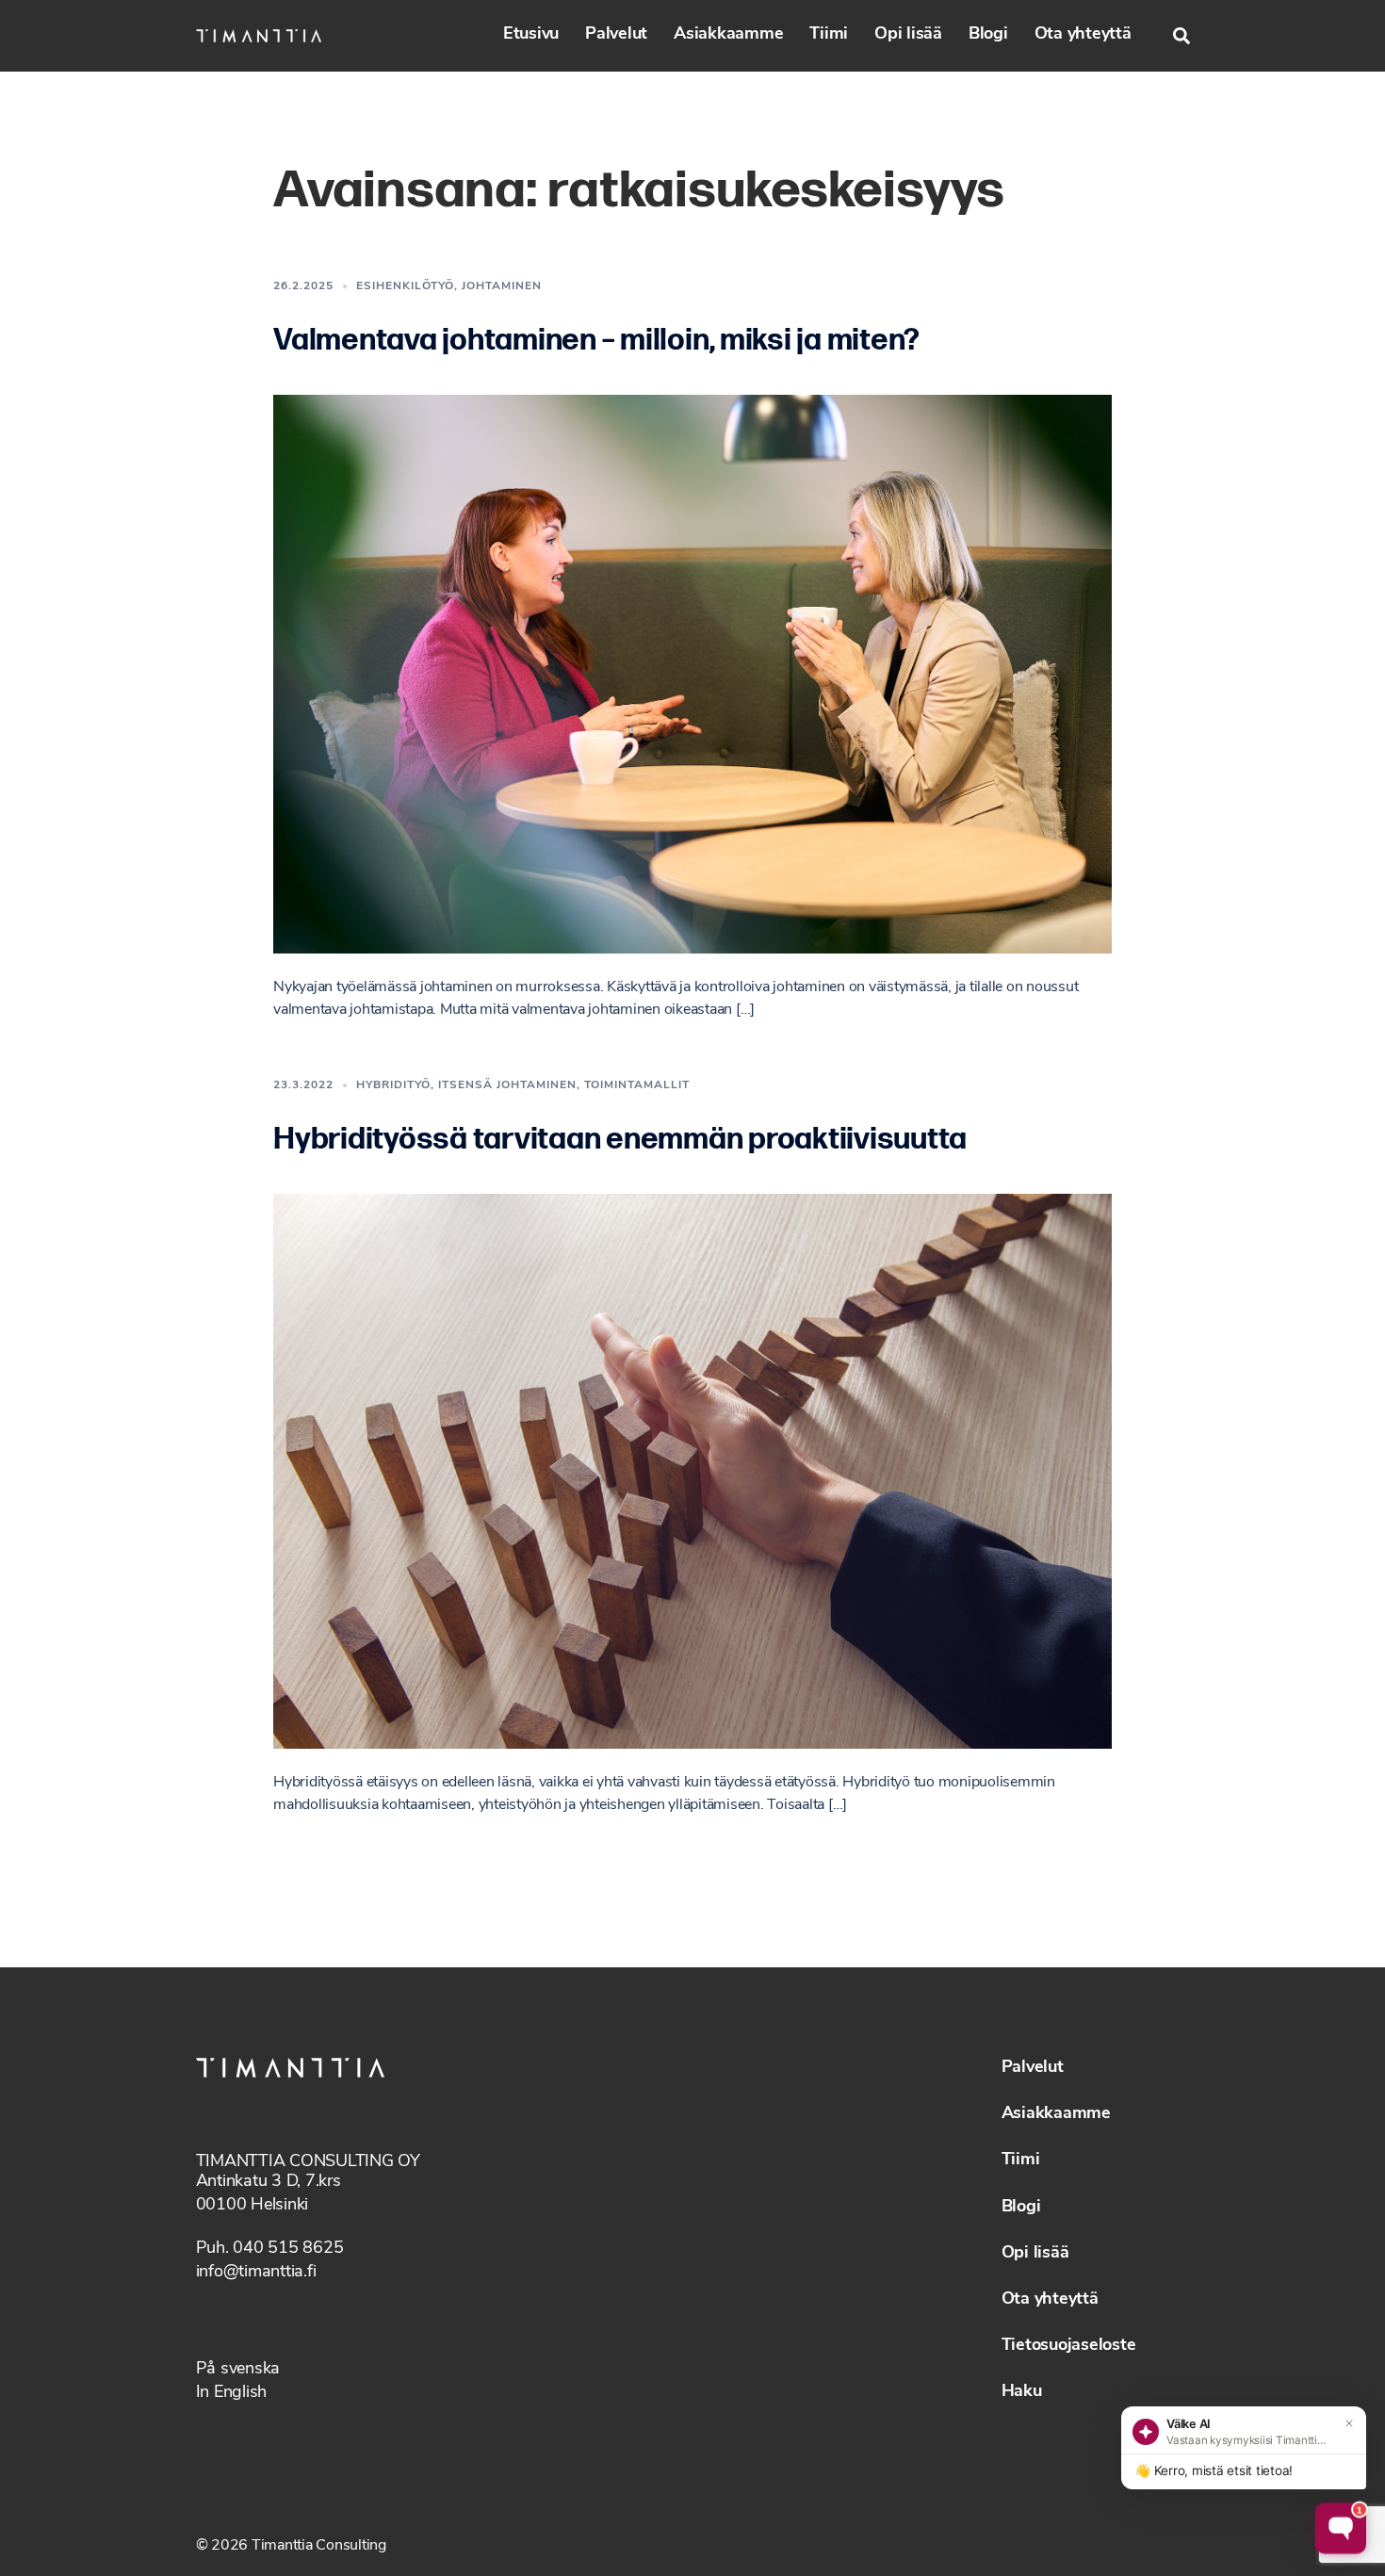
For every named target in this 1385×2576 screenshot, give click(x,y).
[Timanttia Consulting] (259, 36)
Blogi (988, 35)
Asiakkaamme (728, 35)
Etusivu (531, 35)
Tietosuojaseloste (1069, 2346)
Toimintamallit (637, 1085)
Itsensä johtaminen (507, 1085)
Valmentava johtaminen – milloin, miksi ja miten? (596, 341)
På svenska (238, 2370)
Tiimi (829, 35)
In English (232, 2393)
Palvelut (616, 35)
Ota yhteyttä (1083, 35)
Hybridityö (393, 1085)
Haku (1022, 2392)
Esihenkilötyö (405, 286)
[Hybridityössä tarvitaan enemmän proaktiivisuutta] (692, 1471)
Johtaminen (502, 286)
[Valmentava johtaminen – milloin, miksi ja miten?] (692, 674)
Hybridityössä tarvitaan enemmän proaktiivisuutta (620, 1140)
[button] (1181, 36)
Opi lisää (908, 35)
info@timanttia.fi (256, 2273)
